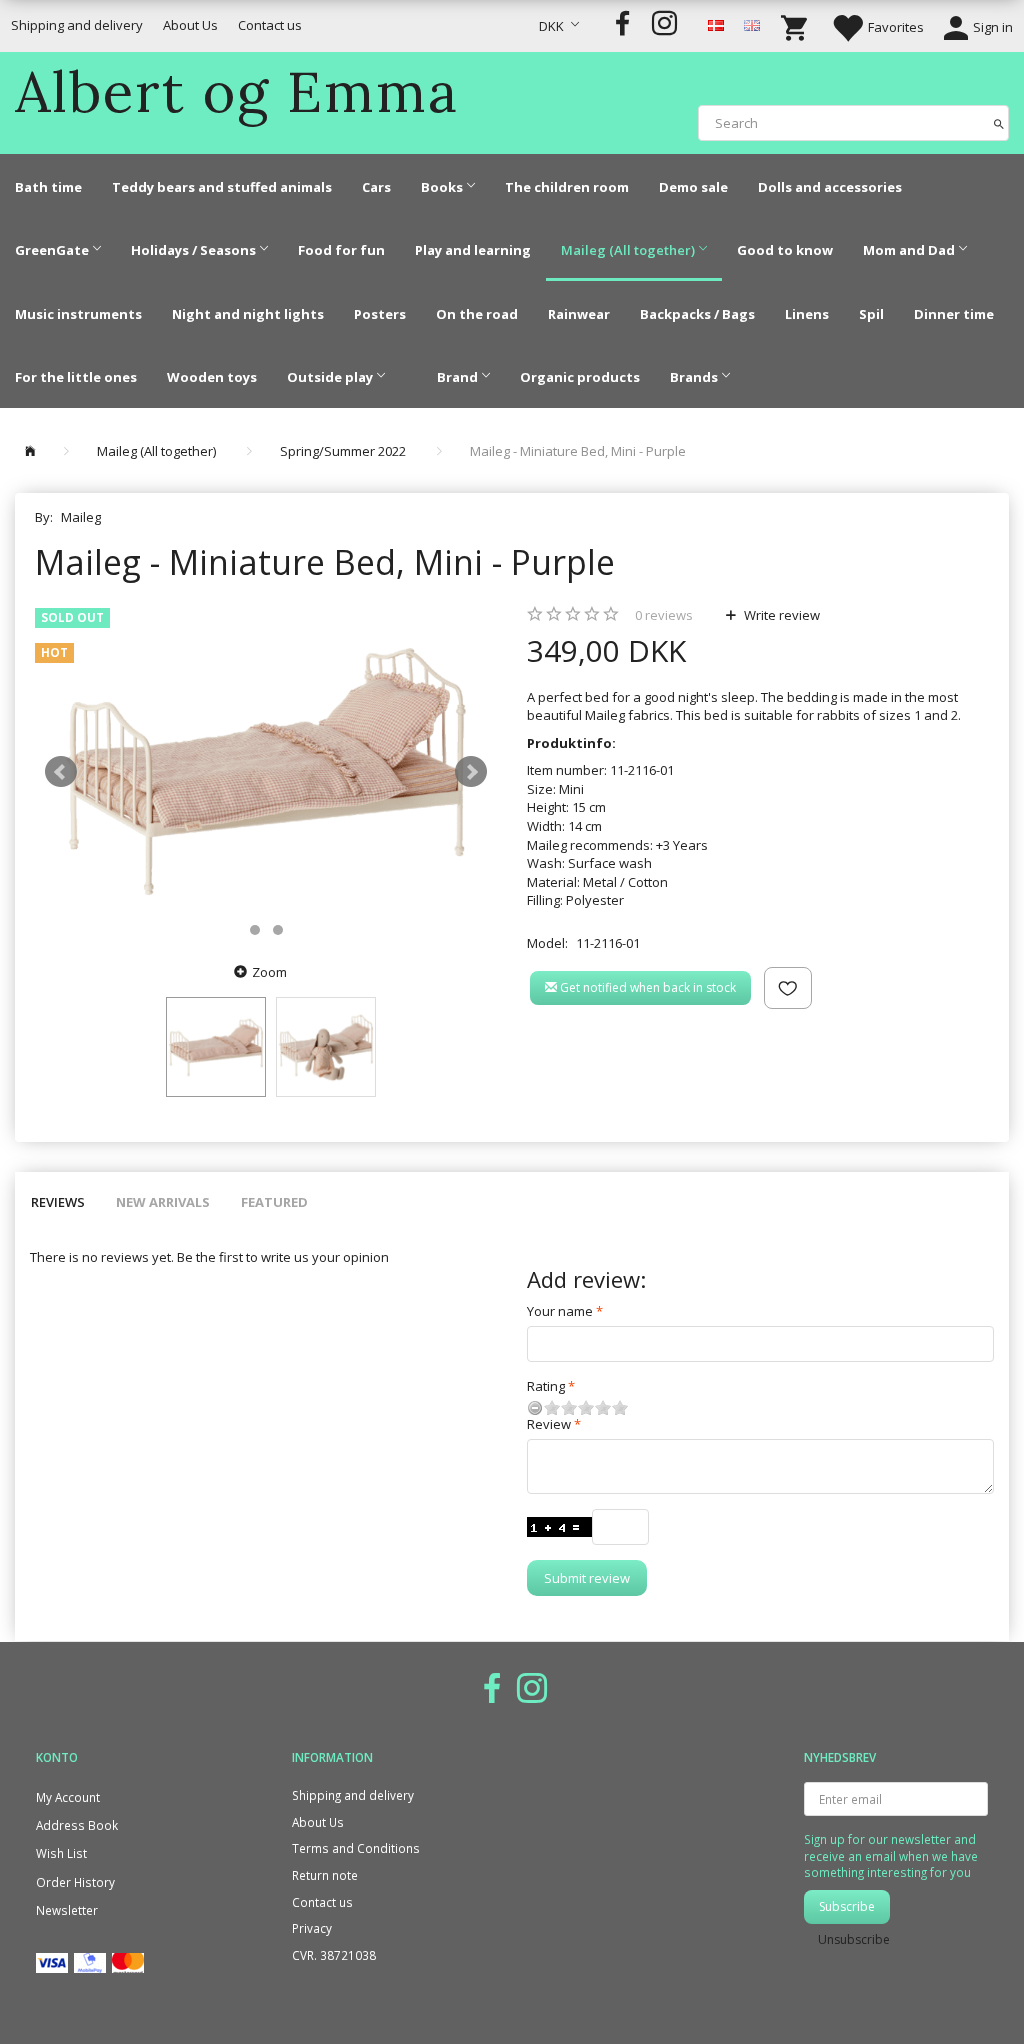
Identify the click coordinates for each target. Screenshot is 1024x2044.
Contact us (270, 25)
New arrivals (163, 1202)
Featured (274, 1202)
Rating (546, 1386)
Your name (560, 1311)
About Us (190, 25)
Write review (780, 615)
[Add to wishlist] (788, 988)
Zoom (269, 972)
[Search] (999, 122)
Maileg (81, 517)
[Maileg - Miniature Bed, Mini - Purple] (266, 771)
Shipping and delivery (77, 25)
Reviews (58, 1202)
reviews (664, 615)
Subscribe (847, 1906)
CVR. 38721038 (334, 1955)
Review (549, 1424)
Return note (325, 1875)
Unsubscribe (854, 1939)
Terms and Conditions (356, 1848)
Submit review (587, 1578)
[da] (716, 24)
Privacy (312, 1928)
